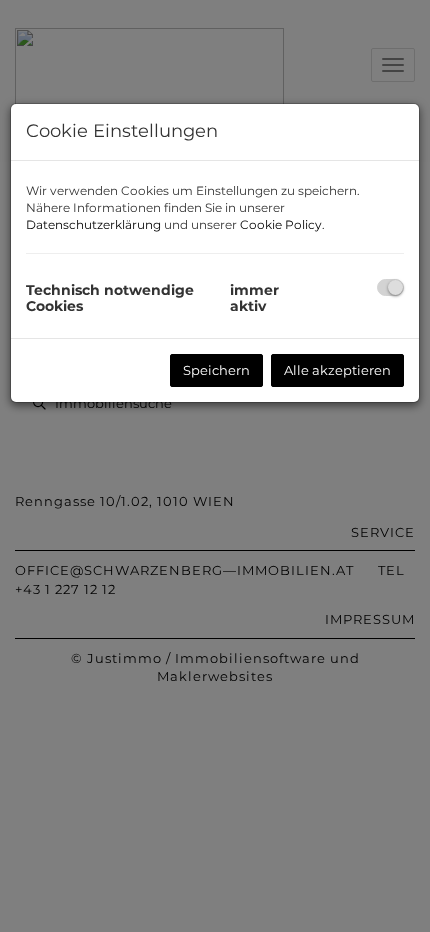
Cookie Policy (281, 224)
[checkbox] (390, 287)
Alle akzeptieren (337, 370)
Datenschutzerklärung (93, 224)
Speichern (216, 370)
